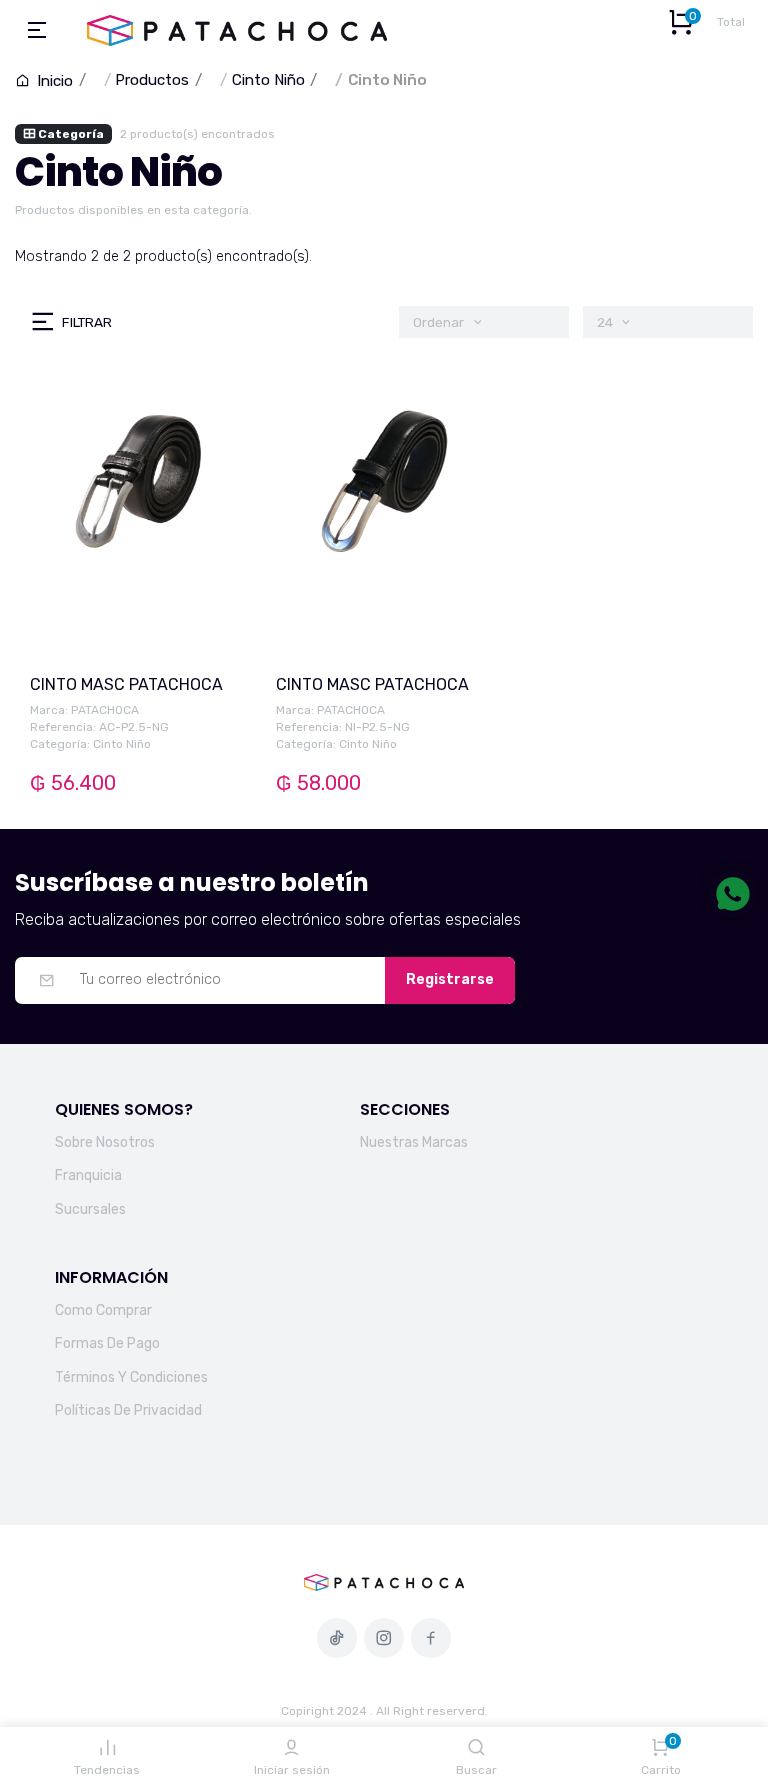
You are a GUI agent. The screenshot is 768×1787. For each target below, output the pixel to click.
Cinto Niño (268, 80)
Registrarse (450, 979)
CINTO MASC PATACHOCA (126, 684)
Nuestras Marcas (414, 1142)
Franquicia (88, 1175)
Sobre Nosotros (105, 1142)
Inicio (53, 81)
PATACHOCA (105, 710)
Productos (152, 80)
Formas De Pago (107, 1343)
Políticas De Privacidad (128, 1410)
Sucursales (90, 1209)
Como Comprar (103, 1310)
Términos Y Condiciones (131, 1377)
